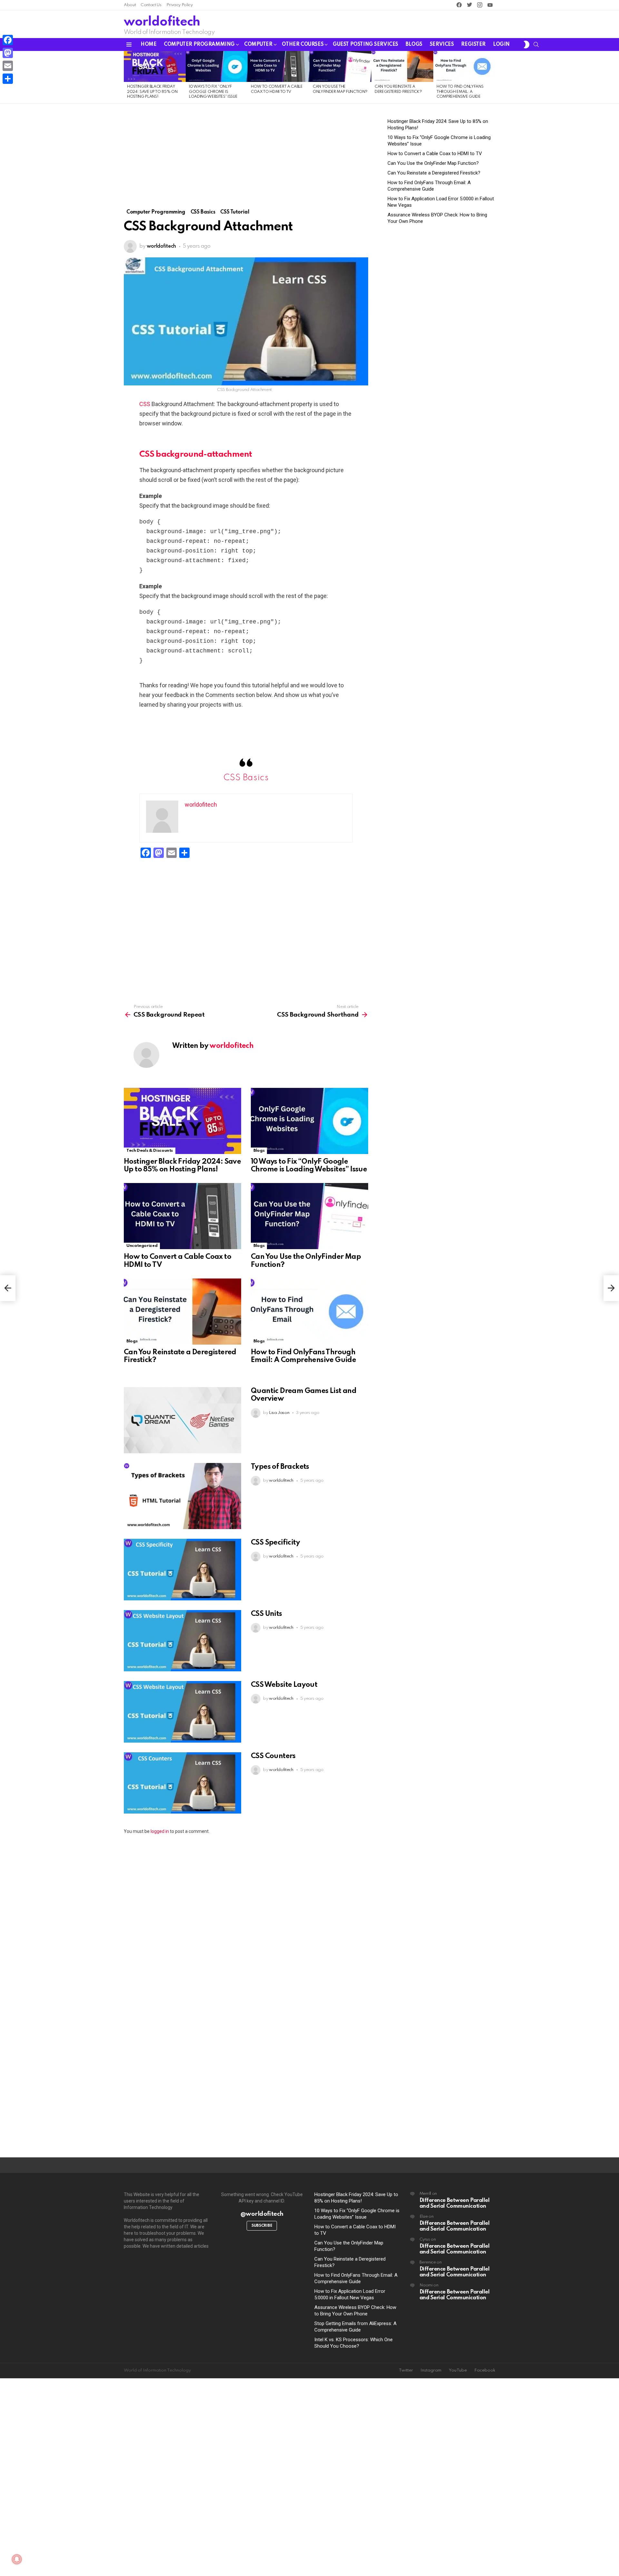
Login (501, 45)
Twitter (406, 2370)
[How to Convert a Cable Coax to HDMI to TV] (279, 66)
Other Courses (303, 45)
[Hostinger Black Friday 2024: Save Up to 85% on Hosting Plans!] (155, 66)
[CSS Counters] (182, 1783)
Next (492, 77)
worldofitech (162, 22)
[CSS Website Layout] (182, 1712)
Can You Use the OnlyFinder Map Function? (433, 163)
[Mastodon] (8, 53)
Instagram (431, 2370)
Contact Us (151, 5)
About (130, 5)
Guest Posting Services (365, 45)
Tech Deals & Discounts (150, 1151)
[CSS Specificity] (182, 1570)
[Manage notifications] (17, 2559)
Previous (127, 77)
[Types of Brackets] (182, 1496)
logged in (160, 1831)
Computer (258, 45)
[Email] (8, 66)
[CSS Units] (182, 1641)
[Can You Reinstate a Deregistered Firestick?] (402, 66)
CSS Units (266, 1614)
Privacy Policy (180, 5)
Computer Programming (199, 45)
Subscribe (262, 2226)
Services (442, 45)
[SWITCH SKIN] (526, 45)
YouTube (458, 2370)
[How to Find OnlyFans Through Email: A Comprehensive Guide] (464, 66)
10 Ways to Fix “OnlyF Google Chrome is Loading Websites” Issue (213, 92)
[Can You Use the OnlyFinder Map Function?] (340, 66)
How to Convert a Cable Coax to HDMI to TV (435, 154)
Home (148, 45)
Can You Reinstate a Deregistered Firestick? (434, 173)
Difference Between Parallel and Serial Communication (455, 2203)
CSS (145, 404)
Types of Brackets (280, 1467)
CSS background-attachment (196, 454)
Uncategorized (142, 1246)
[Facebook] (8, 40)
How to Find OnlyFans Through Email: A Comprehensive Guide (460, 92)
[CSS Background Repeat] (8, 1288)
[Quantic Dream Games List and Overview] (182, 1420)
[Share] (8, 79)
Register (473, 45)
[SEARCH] (536, 45)
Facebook (485, 2370)
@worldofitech (262, 2214)
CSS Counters (273, 1756)
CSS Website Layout (284, 1685)
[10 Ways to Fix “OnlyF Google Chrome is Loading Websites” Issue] (217, 66)
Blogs (414, 45)
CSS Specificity (275, 1543)
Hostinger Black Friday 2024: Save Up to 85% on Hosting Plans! (152, 92)
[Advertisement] (246, 161)
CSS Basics (246, 778)
